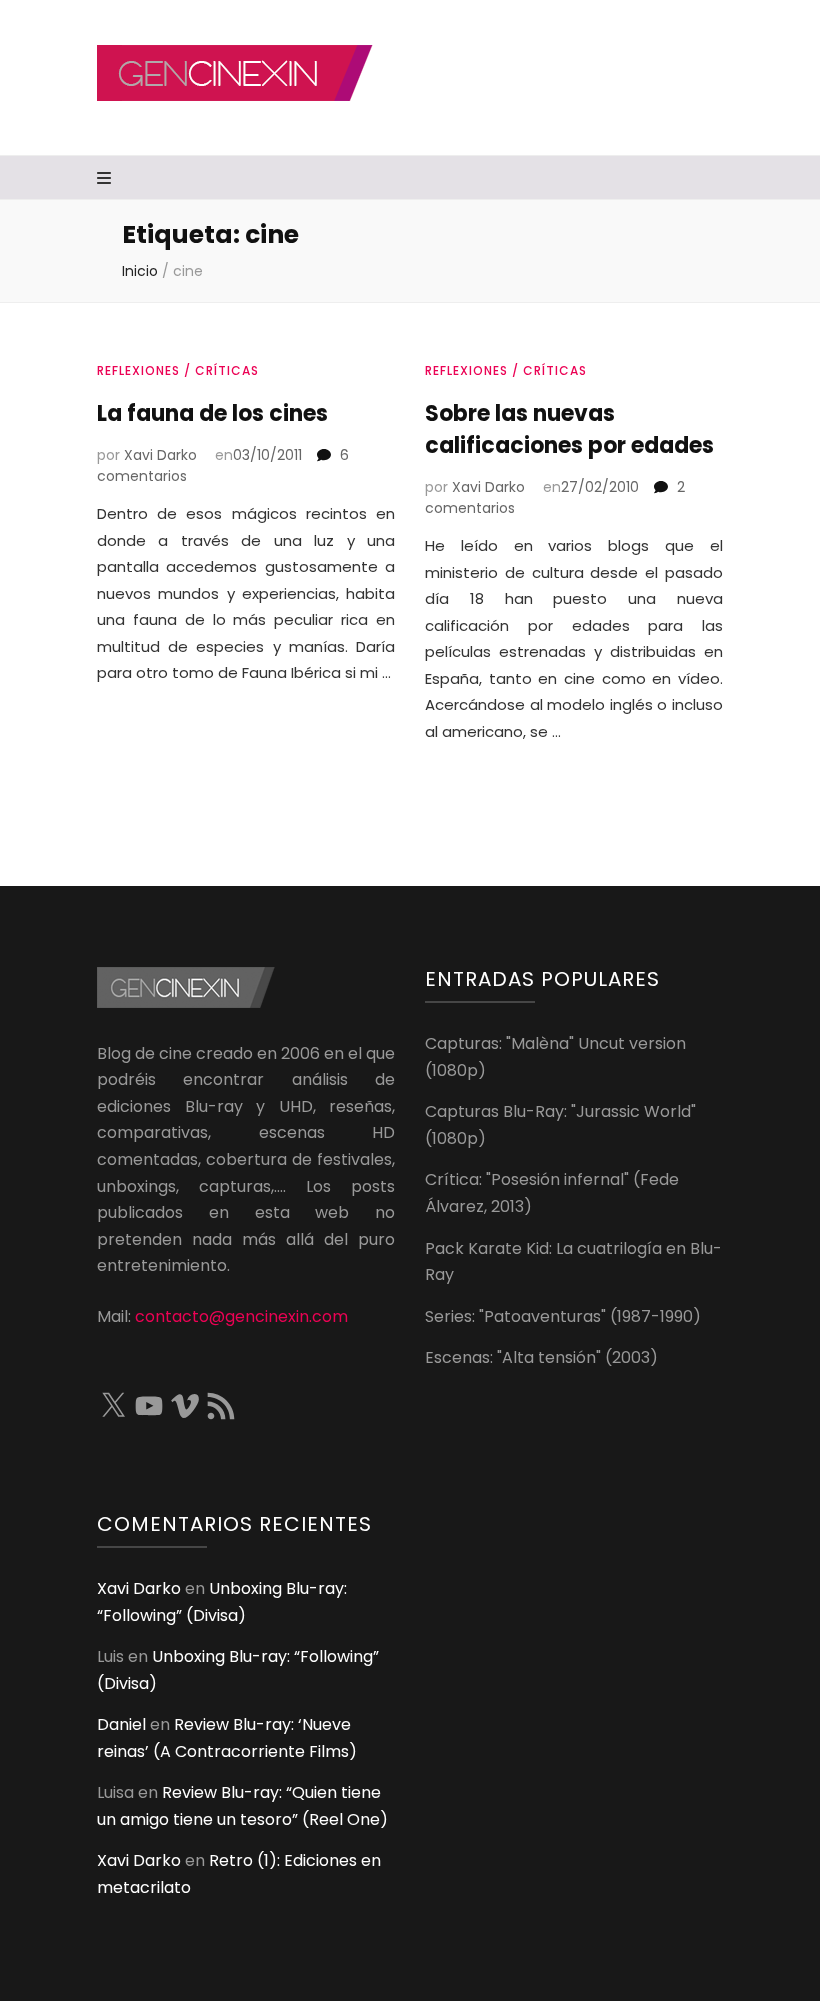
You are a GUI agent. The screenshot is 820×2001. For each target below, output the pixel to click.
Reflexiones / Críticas (178, 370)
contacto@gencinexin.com (241, 1316)
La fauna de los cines (212, 413)
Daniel (121, 1724)
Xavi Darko (160, 455)
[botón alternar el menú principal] (106, 179)
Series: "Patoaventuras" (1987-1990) (563, 1316)
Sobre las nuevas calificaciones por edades (569, 429)
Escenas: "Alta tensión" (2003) (541, 1357)
